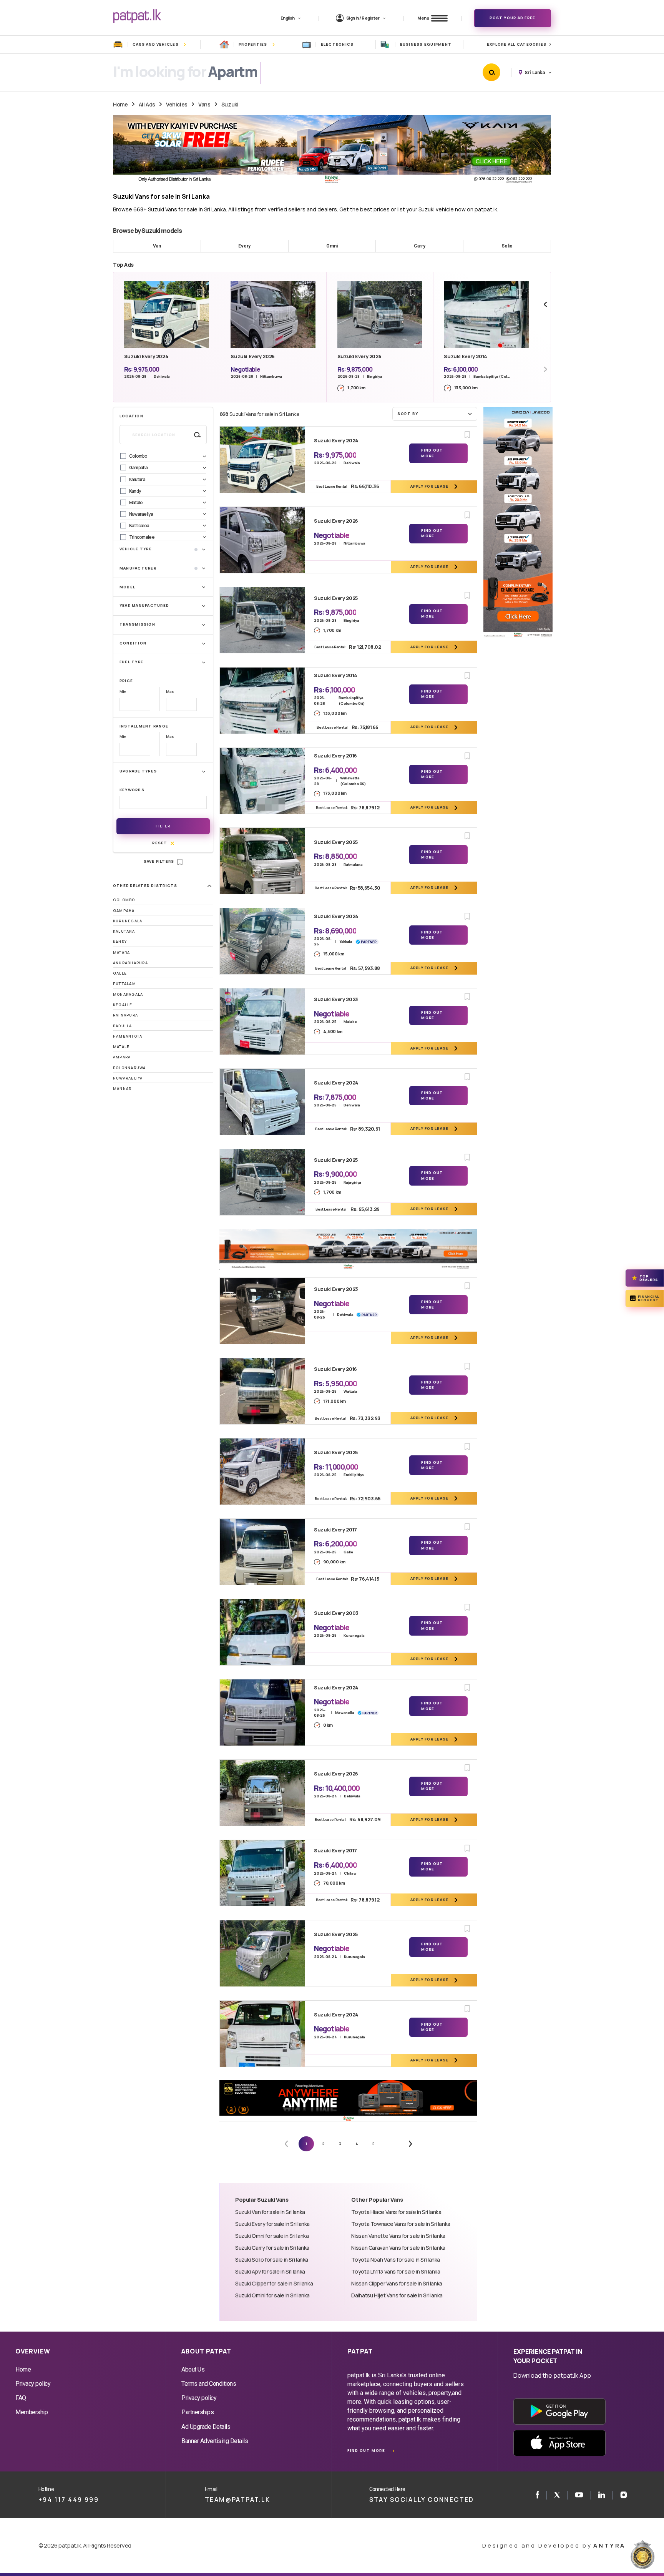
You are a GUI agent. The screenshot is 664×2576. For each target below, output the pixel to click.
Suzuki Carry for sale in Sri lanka (272, 2248)
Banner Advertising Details (215, 2441)
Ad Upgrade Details (206, 2427)
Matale (121, 1047)
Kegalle (123, 1005)
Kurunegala (128, 921)
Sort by (408, 414)
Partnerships (198, 2412)
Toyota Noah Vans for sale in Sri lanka (396, 2260)
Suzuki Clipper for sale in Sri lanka (274, 2283)
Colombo (124, 900)
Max (170, 692)
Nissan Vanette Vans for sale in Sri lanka (398, 2236)
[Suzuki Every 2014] (262, 701)
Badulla (123, 1026)
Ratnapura (125, 1015)
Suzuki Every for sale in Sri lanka (272, 2224)
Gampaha (124, 911)
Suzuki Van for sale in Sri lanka (270, 2212)
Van (157, 246)
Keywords (132, 790)
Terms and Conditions (209, 2384)
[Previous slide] (545, 305)
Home (120, 104)
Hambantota (128, 1036)
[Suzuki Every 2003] (262, 1632)
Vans (204, 104)
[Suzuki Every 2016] (262, 781)
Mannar (122, 1089)
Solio (507, 246)
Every (244, 246)
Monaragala (128, 994)
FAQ (21, 2398)
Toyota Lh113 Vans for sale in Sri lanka (396, 2271)
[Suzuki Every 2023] (262, 1021)
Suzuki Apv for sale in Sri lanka (270, 2271)
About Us (193, 2369)
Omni (332, 246)
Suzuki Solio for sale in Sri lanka (272, 2260)
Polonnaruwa (129, 1068)
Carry (420, 246)
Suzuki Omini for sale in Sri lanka (272, 2295)
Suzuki (230, 104)
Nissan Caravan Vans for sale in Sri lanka (398, 2248)
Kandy (120, 942)
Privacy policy (33, 2384)
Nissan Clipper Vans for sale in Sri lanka (397, 2283)
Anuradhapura (130, 963)
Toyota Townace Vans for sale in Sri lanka (401, 2224)
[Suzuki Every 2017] (262, 1552)
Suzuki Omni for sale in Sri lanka (272, 2236)
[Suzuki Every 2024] (262, 460)
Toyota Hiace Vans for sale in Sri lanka (396, 2212)
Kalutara (124, 931)
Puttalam (124, 984)
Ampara (122, 1057)
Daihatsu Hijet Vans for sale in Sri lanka (397, 2295)
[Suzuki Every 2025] (262, 620)
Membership (32, 2412)
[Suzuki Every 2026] (262, 540)
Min (123, 692)
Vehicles (177, 104)
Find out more (366, 2451)
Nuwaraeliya (128, 1078)
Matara (121, 953)
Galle (120, 973)
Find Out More (432, 453)
